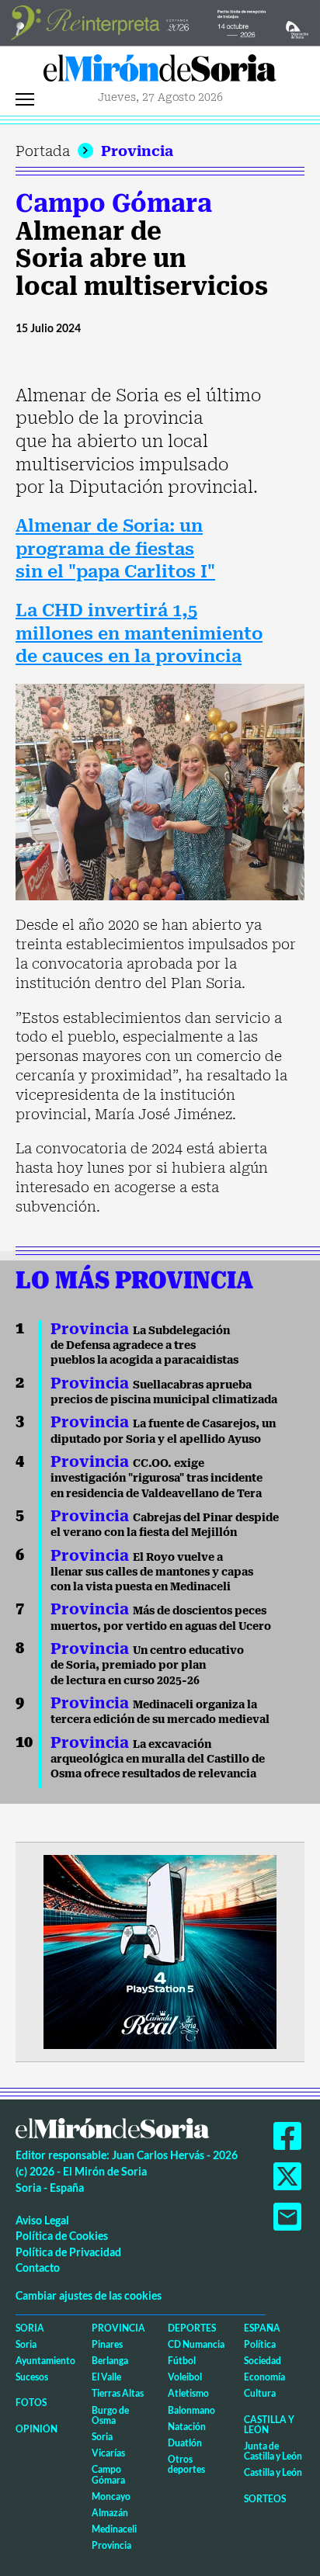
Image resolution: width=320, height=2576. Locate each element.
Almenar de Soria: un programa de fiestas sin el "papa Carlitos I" (115, 549)
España (262, 2328)
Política (260, 2344)
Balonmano (191, 2410)
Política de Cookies (62, 2236)
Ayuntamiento (45, 2361)
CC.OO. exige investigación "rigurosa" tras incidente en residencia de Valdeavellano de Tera (157, 1478)
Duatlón (185, 2443)
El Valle (106, 2377)
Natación (187, 2427)
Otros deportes (186, 2464)
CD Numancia (196, 2344)
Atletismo (188, 2393)
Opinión (37, 2429)
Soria (30, 2328)
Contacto (38, 2267)
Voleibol (185, 2377)
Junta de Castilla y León (273, 2451)
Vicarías (108, 2453)
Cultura (260, 2393)
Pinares (107, 2344)
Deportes (192, 2328)
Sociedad (263, 2361)
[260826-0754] (160, 21)
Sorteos (265, 2499)
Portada (43, 151)
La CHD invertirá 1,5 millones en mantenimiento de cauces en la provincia (139, 633)
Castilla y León (269, 2425)
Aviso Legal (42, 2220)
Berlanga (110, 2361)
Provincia (137, 151)
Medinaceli (114, 2529)
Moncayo (111, 2496)
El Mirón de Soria (160, 72)
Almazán (110, 2513)
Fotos (31, 2403)
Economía (264, 2377)
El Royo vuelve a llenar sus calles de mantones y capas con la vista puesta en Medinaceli (152, 1572)
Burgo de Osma (110, 2415)
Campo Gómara (114, 203)
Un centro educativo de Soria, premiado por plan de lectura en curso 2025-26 (147, 1665)
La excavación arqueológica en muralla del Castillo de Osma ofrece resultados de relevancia (158, 1759)
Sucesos (32, 2377)
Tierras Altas (118, 2393)
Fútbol (182, 2361)
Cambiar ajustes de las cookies (89, 2295)
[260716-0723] (160, 1950)
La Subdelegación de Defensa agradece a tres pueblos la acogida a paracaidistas (144, 1345)
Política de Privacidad (68, 2252)
